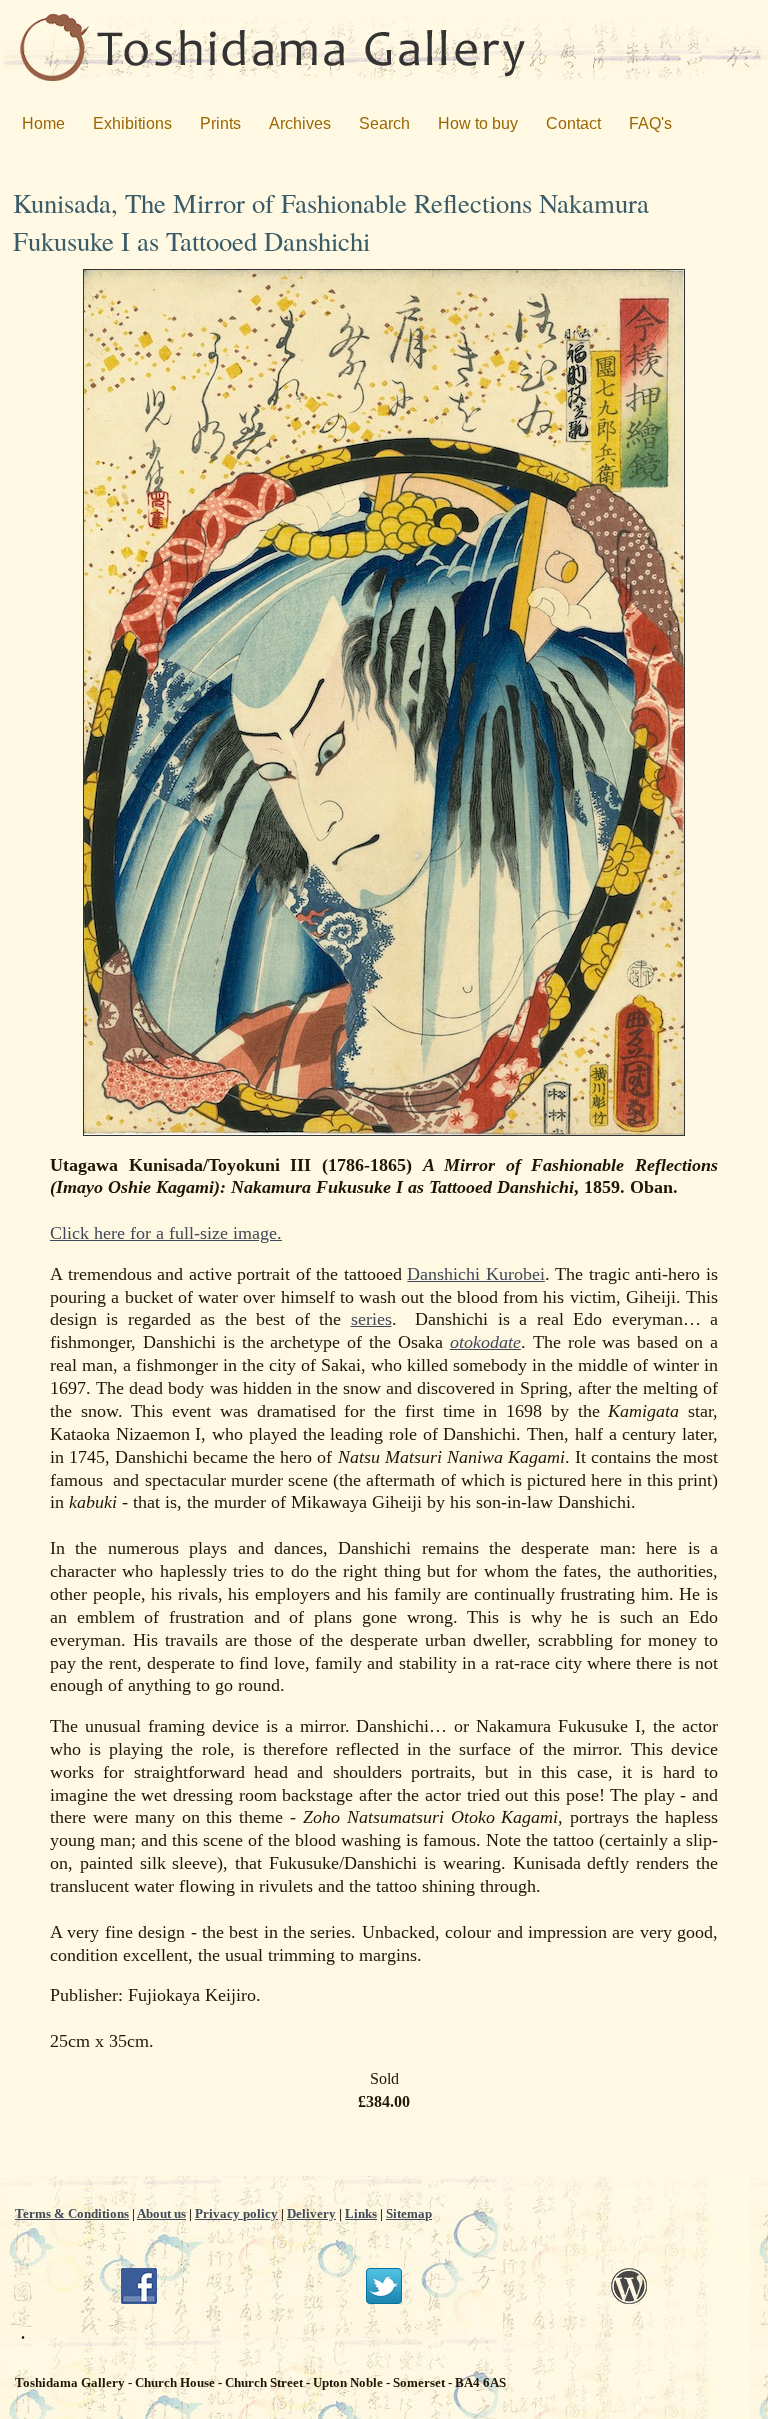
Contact (573, 123)
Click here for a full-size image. (166, 1233)
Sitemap (409, 2213)
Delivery (311, 2213)
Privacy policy (236, 2213)
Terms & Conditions (72, 2213)
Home (43, 123)
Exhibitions (132, 123)
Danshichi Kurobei (476, 1274)
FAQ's (650, 123)
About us (161, 2213)
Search (384, 123)
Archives (300, 123)
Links (361, 2213)
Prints (220, 123)
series (371, 1319)
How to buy (478, 123)
